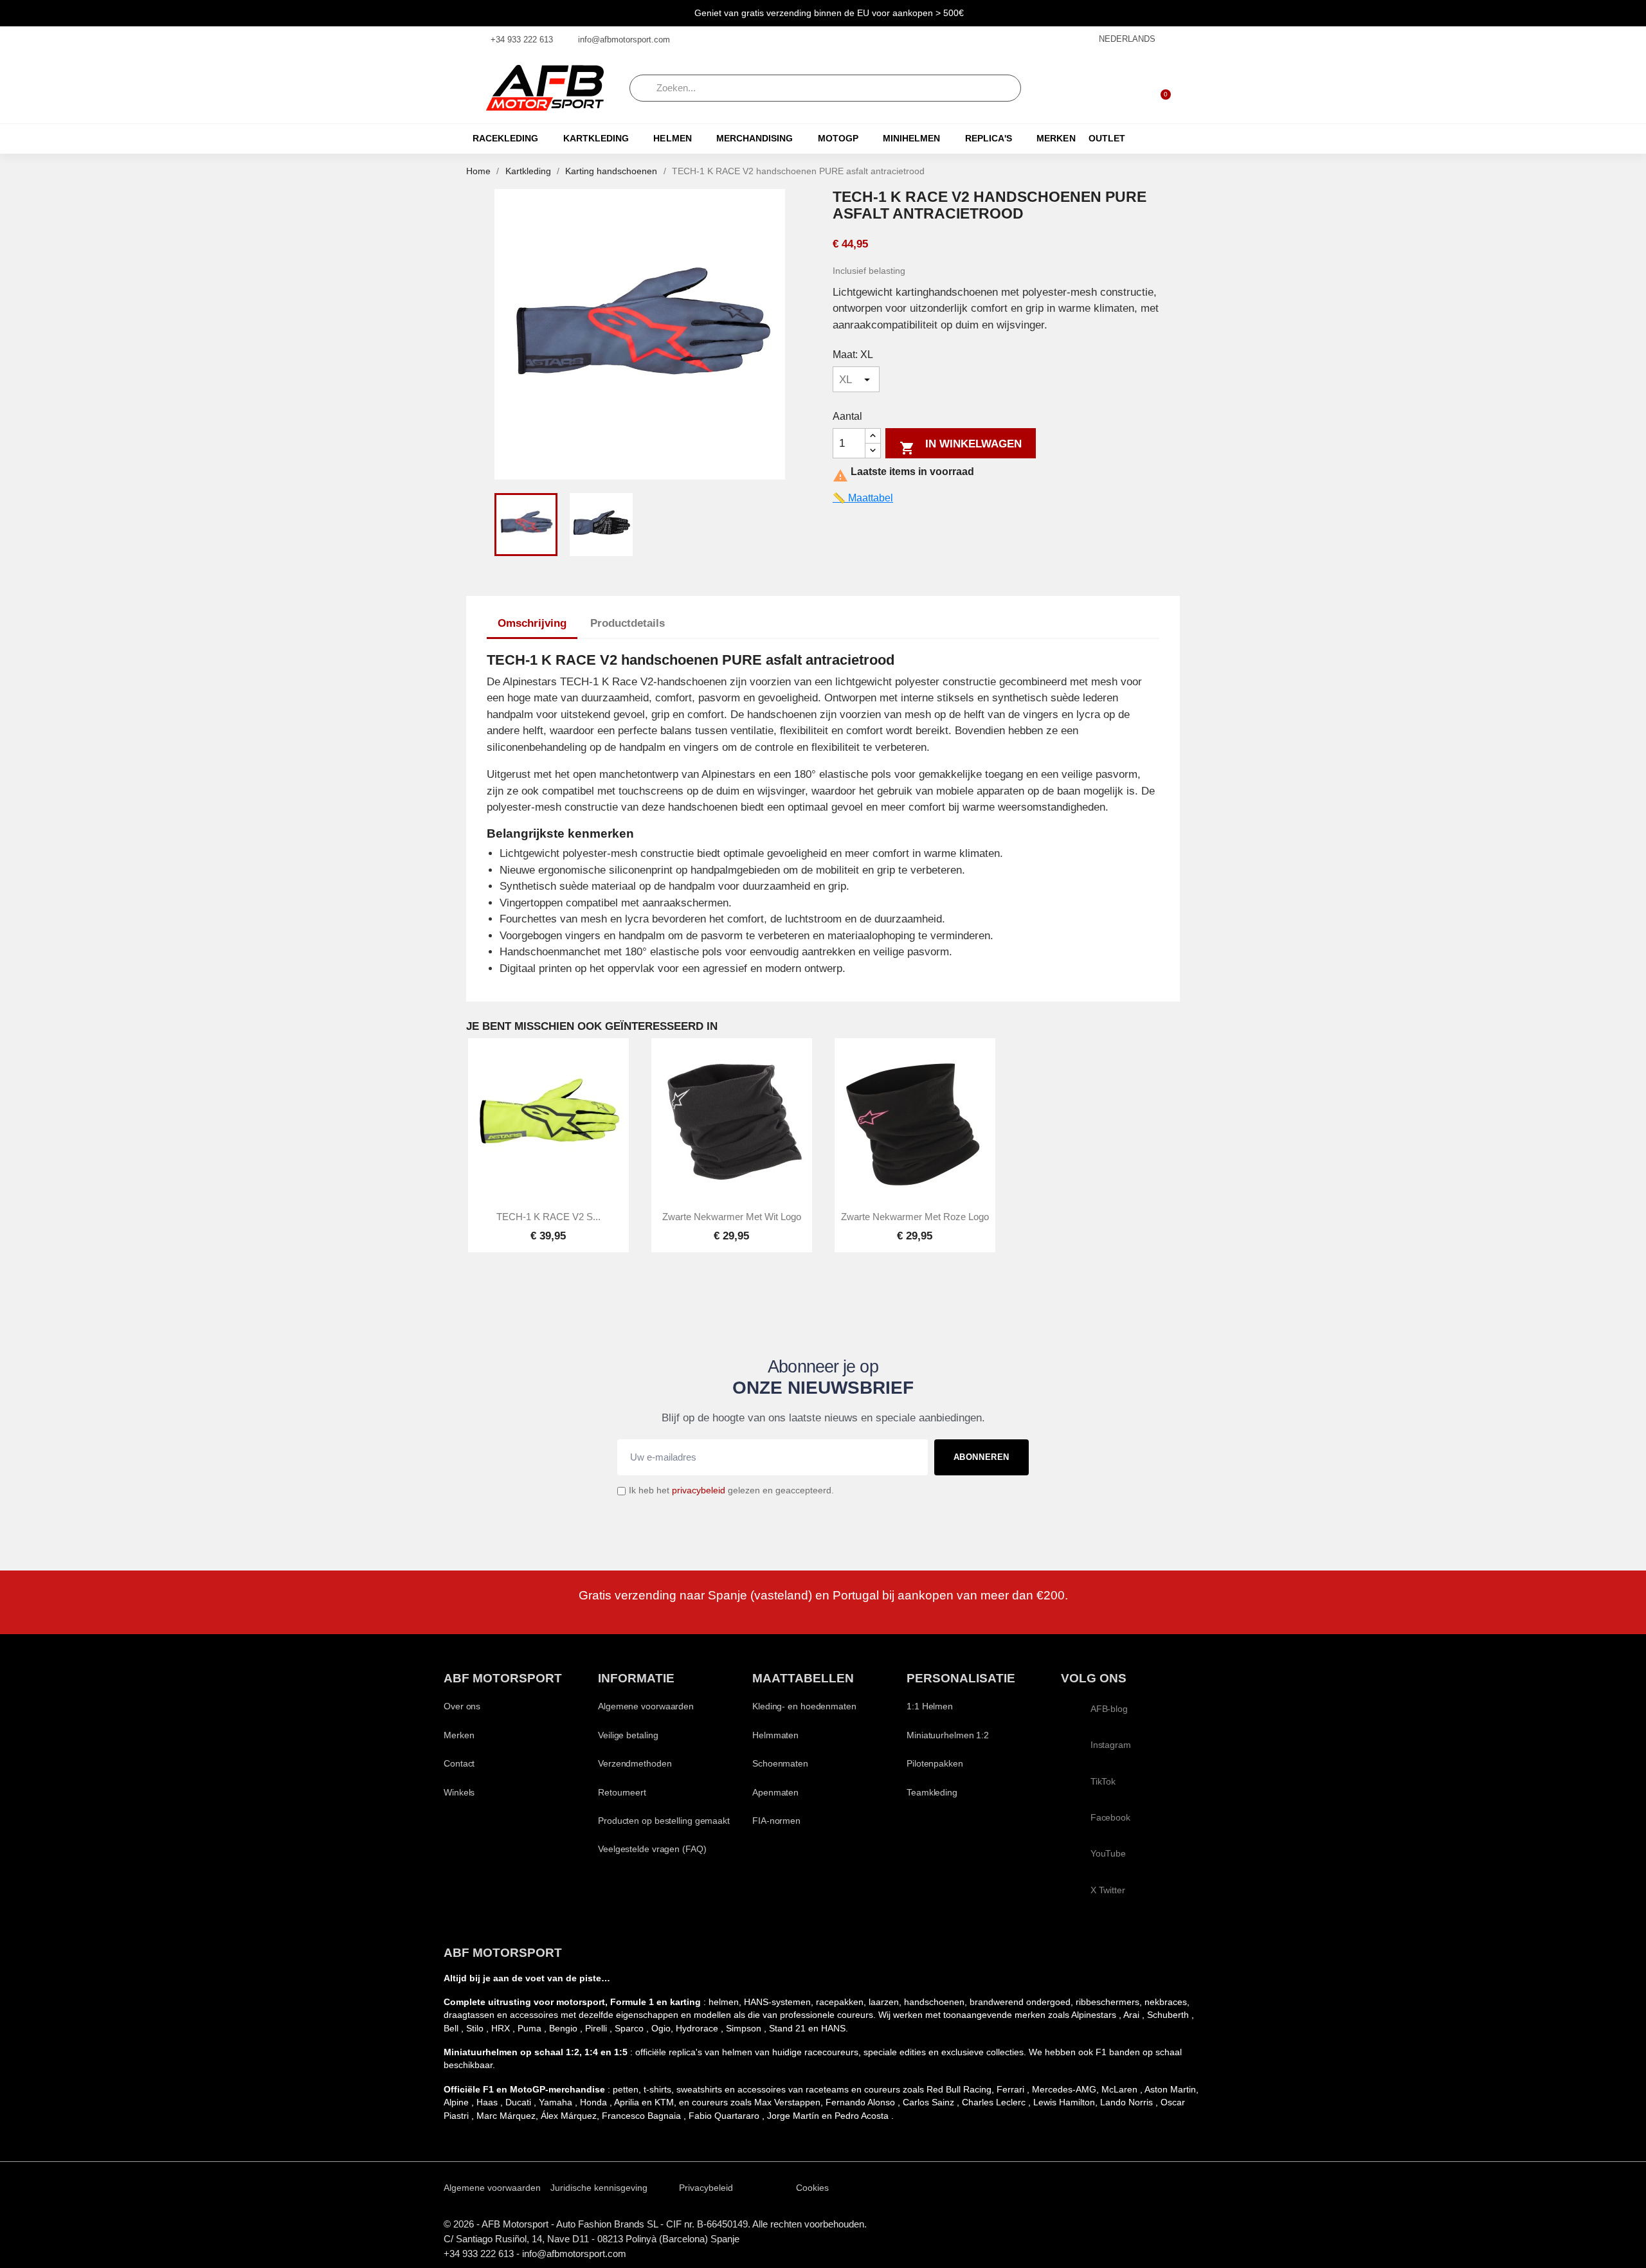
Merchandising (755, 139)
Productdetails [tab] (628, 623)
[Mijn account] (1126, 88)
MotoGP (838, 139)
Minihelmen (911, 139)
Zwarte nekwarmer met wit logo (732, 1217)
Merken (1056, 139)
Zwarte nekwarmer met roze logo (915, 1217)
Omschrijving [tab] (532, 623)
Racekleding (505, 139)
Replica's (989, 139)
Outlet (1107, 139)
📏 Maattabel (863, 498)
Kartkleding (596, 139)
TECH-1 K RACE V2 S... (548, 1217)
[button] (1160, 88)
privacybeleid (699, 1490)
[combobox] (825, 88)
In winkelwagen (961, 447)
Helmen (672, 139)
